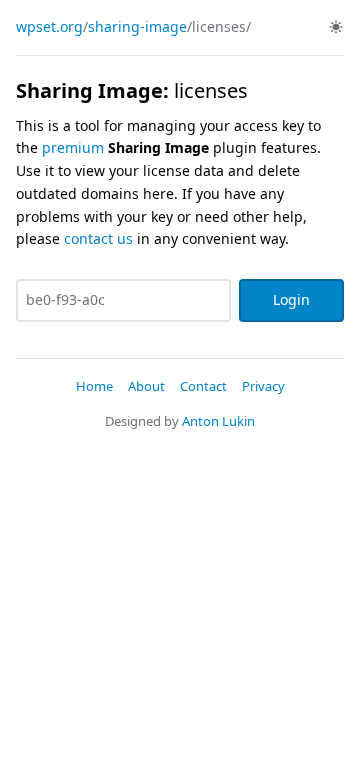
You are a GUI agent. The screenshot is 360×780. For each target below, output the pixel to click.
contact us (98, 238)
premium (73, 147)
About (146, 386)
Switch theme (336, 27)
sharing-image (137, 26)
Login (291, 299)
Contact (203, 386)
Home (94, 386)
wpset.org (49, 26)
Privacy (263, 386)
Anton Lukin (218, 421)
